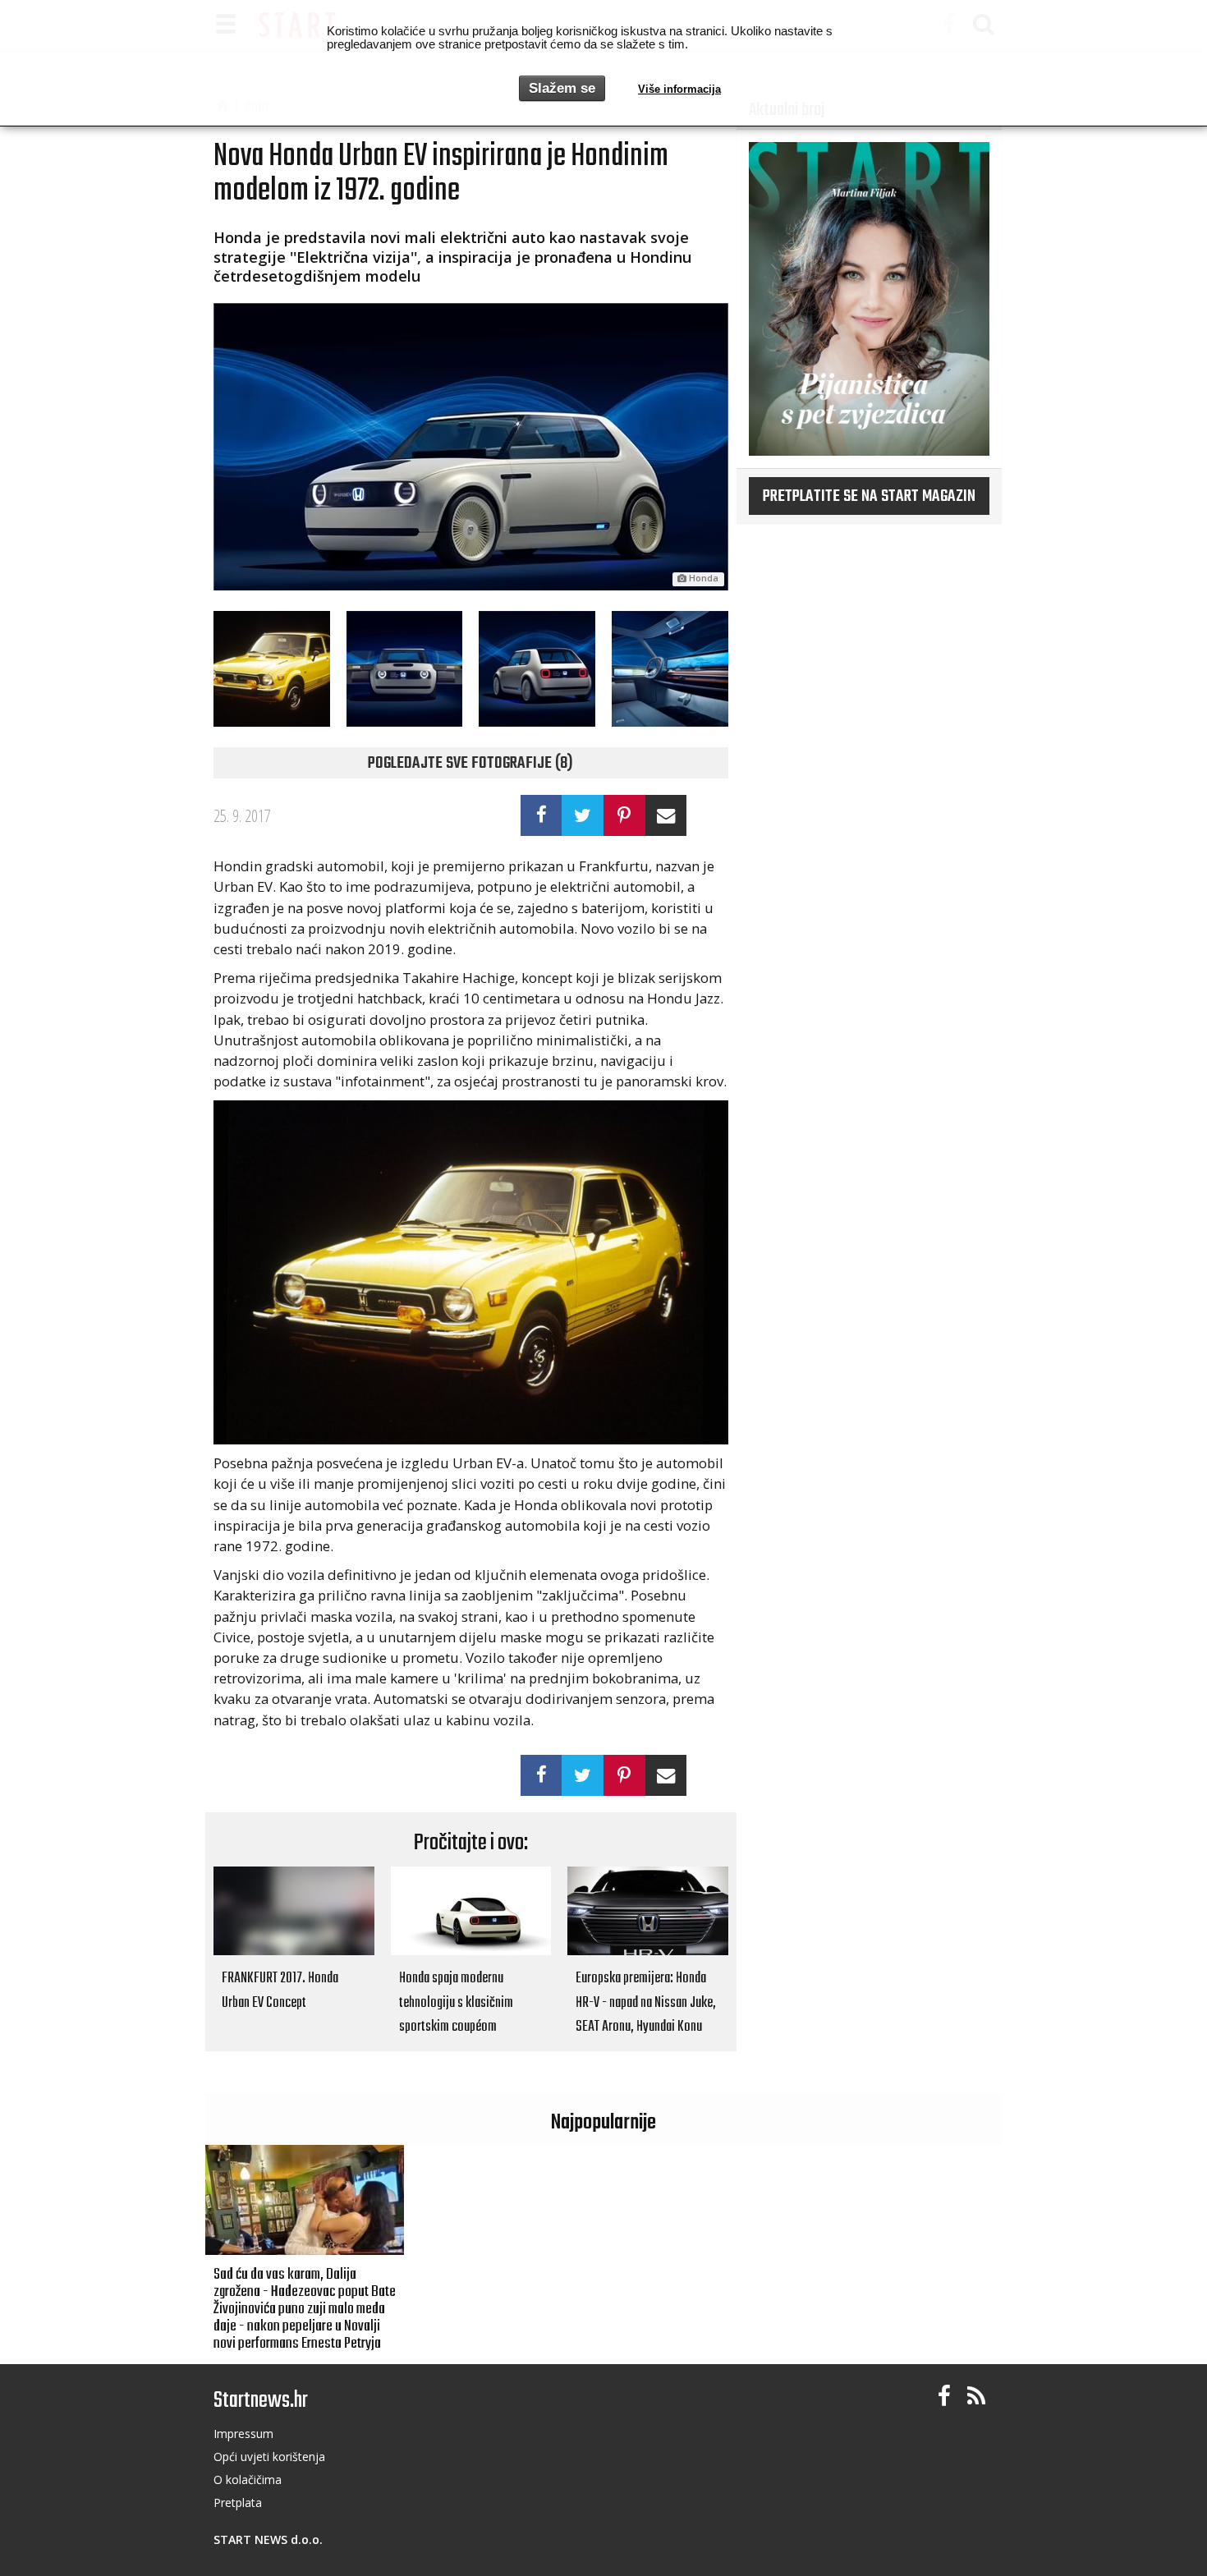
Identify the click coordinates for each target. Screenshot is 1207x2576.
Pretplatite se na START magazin (869, 497)
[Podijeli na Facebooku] (542, 815)
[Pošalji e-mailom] (666, 815)
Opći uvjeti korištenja (269, 2457)
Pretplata (238, 2503)
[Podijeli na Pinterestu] (624, 815)
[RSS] (976, 2397)
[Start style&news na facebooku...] (944, 2397)
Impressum (243, 2434)
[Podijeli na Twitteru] (583, 815)
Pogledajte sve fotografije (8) (470, 764)
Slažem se (562, 88)
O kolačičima (248, 2480)
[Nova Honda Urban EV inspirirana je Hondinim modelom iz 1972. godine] (471, 447)
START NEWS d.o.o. (268, 2539)
